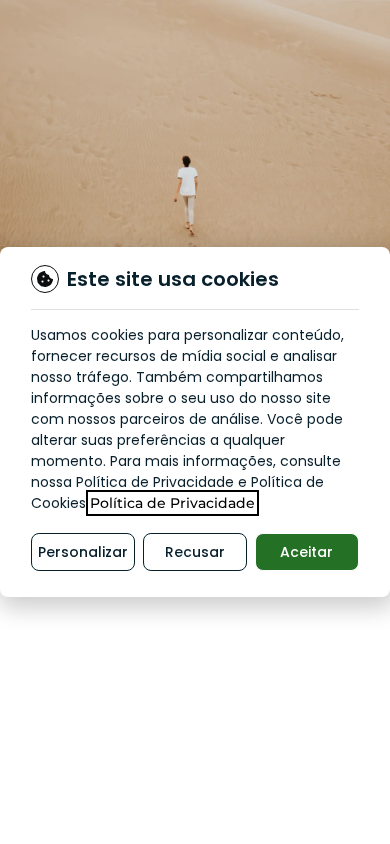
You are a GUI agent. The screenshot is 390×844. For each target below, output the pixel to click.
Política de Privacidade (172, 503)
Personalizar (83, 552)
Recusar (195, 552)
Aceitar (306, 552)
